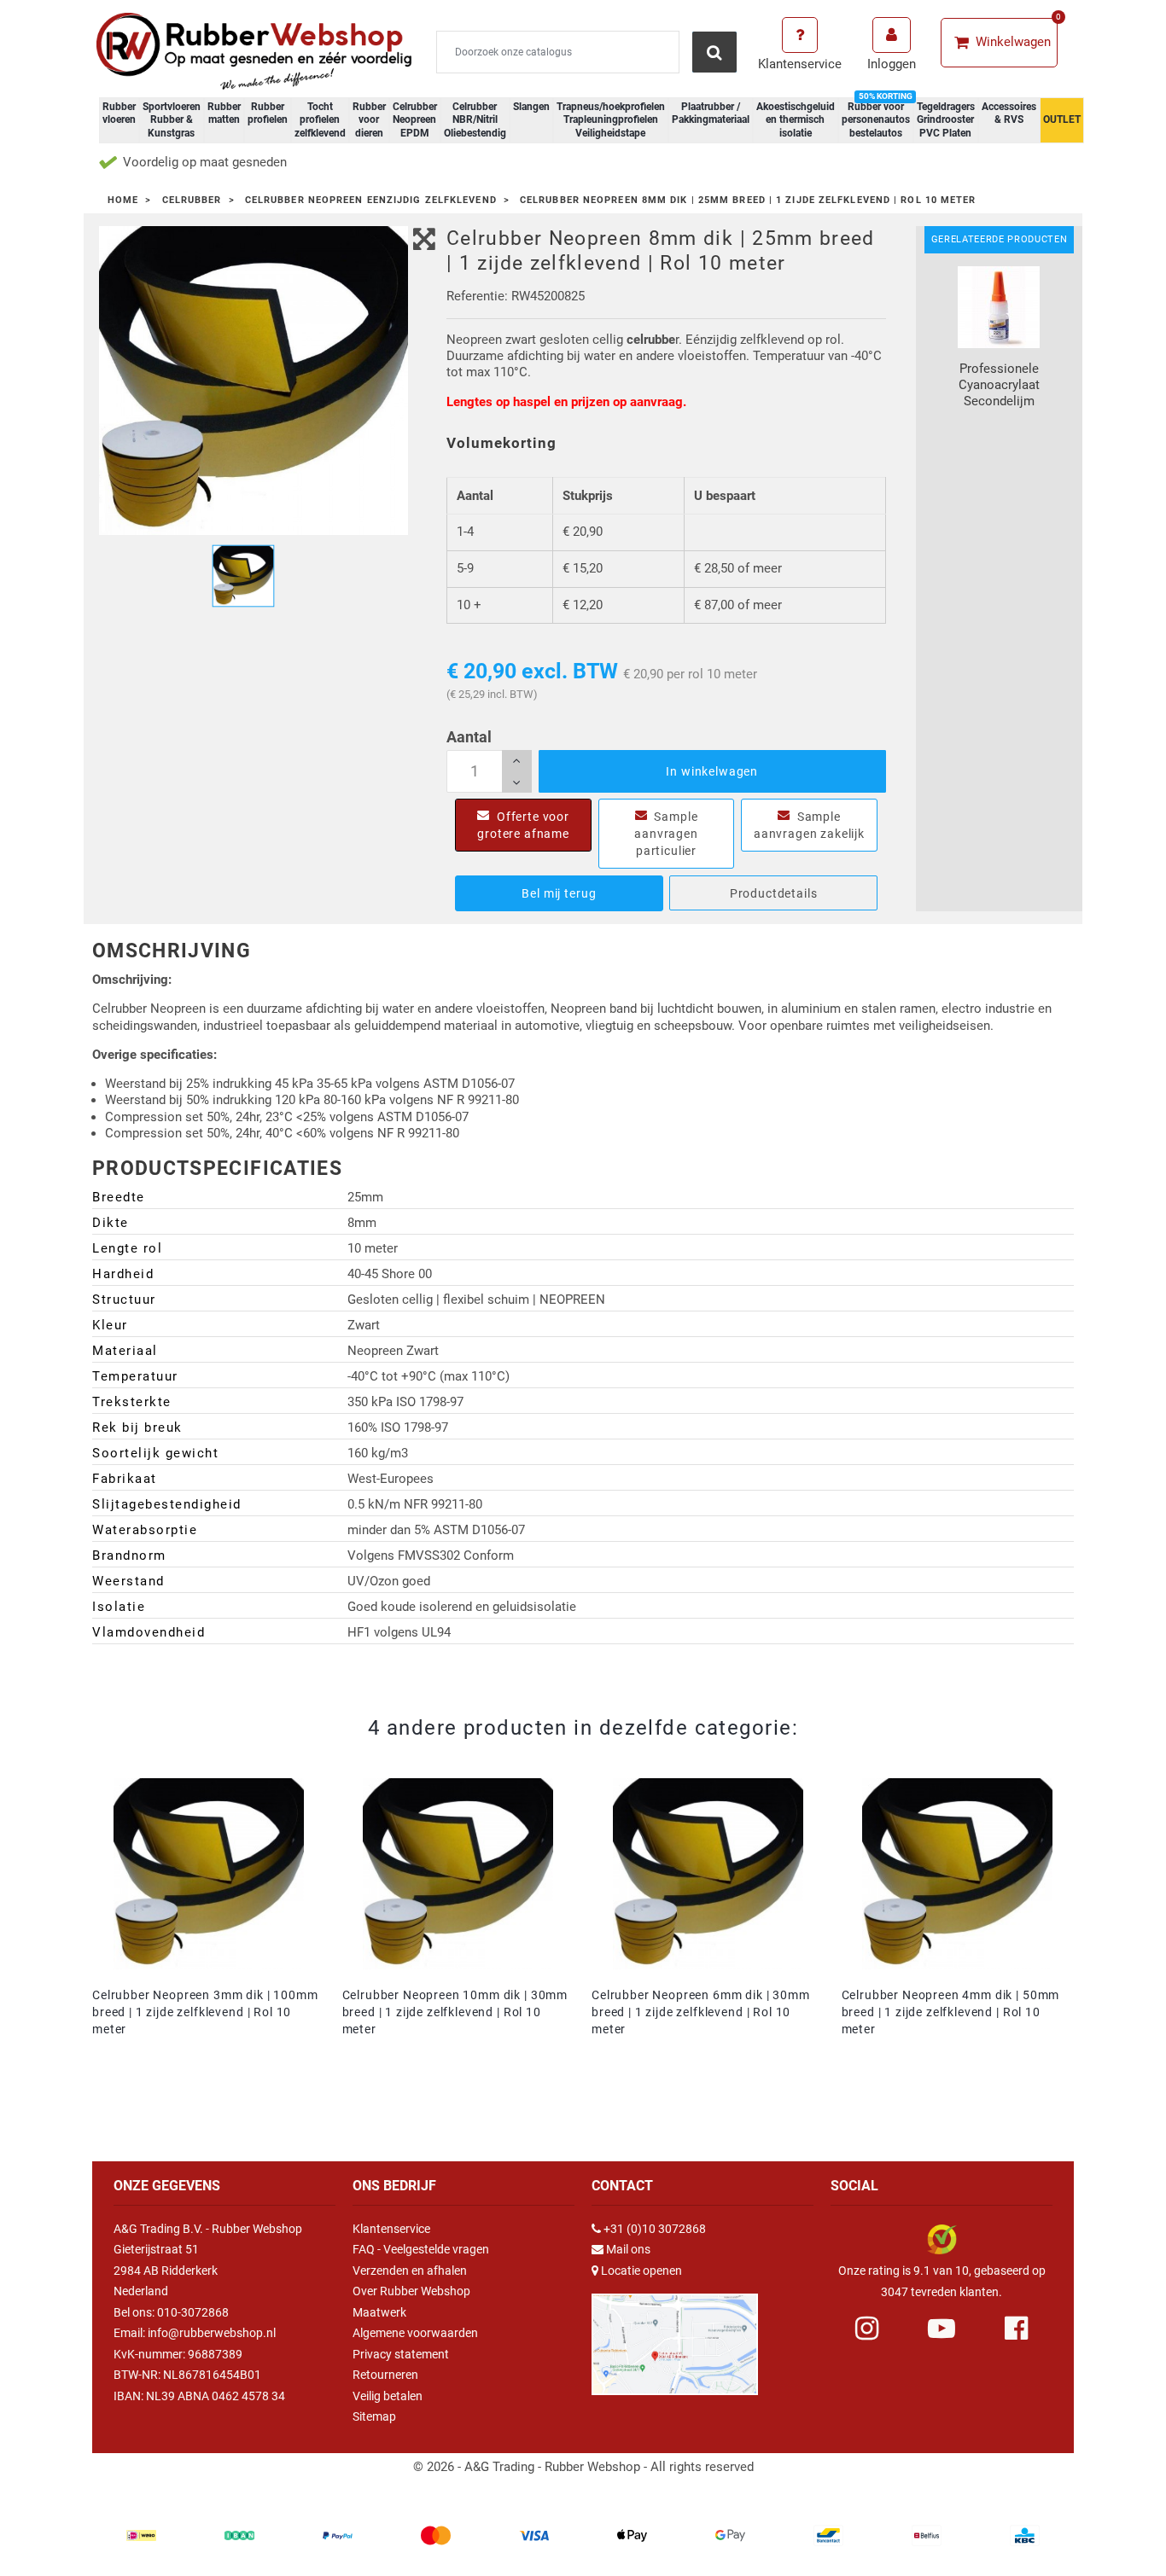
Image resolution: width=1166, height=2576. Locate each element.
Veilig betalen (388, 2396)
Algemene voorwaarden (415, 2333)
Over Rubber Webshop (411, 2291)
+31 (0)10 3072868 (655, 2229)
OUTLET (1062, 119)
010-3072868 (193, 2312)
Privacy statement (401, 2354)
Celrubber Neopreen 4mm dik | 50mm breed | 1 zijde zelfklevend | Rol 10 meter (951, 2012)
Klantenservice (391, 2229)
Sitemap (374, 2416)
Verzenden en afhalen (410, 2271)
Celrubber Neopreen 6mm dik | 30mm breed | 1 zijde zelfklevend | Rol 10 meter (701, 2012)
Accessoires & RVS (1009, 113)
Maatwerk (379, 2312)
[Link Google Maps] (675, 2337)
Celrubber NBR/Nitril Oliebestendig (475, 120)
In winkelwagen (712, 771)
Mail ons (628, 2249)
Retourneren (385, 2375)
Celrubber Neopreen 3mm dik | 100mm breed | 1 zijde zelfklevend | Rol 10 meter (205, 2012)
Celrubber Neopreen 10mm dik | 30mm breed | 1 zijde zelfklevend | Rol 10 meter (455, 2012)
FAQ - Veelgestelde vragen (421, 2249)
